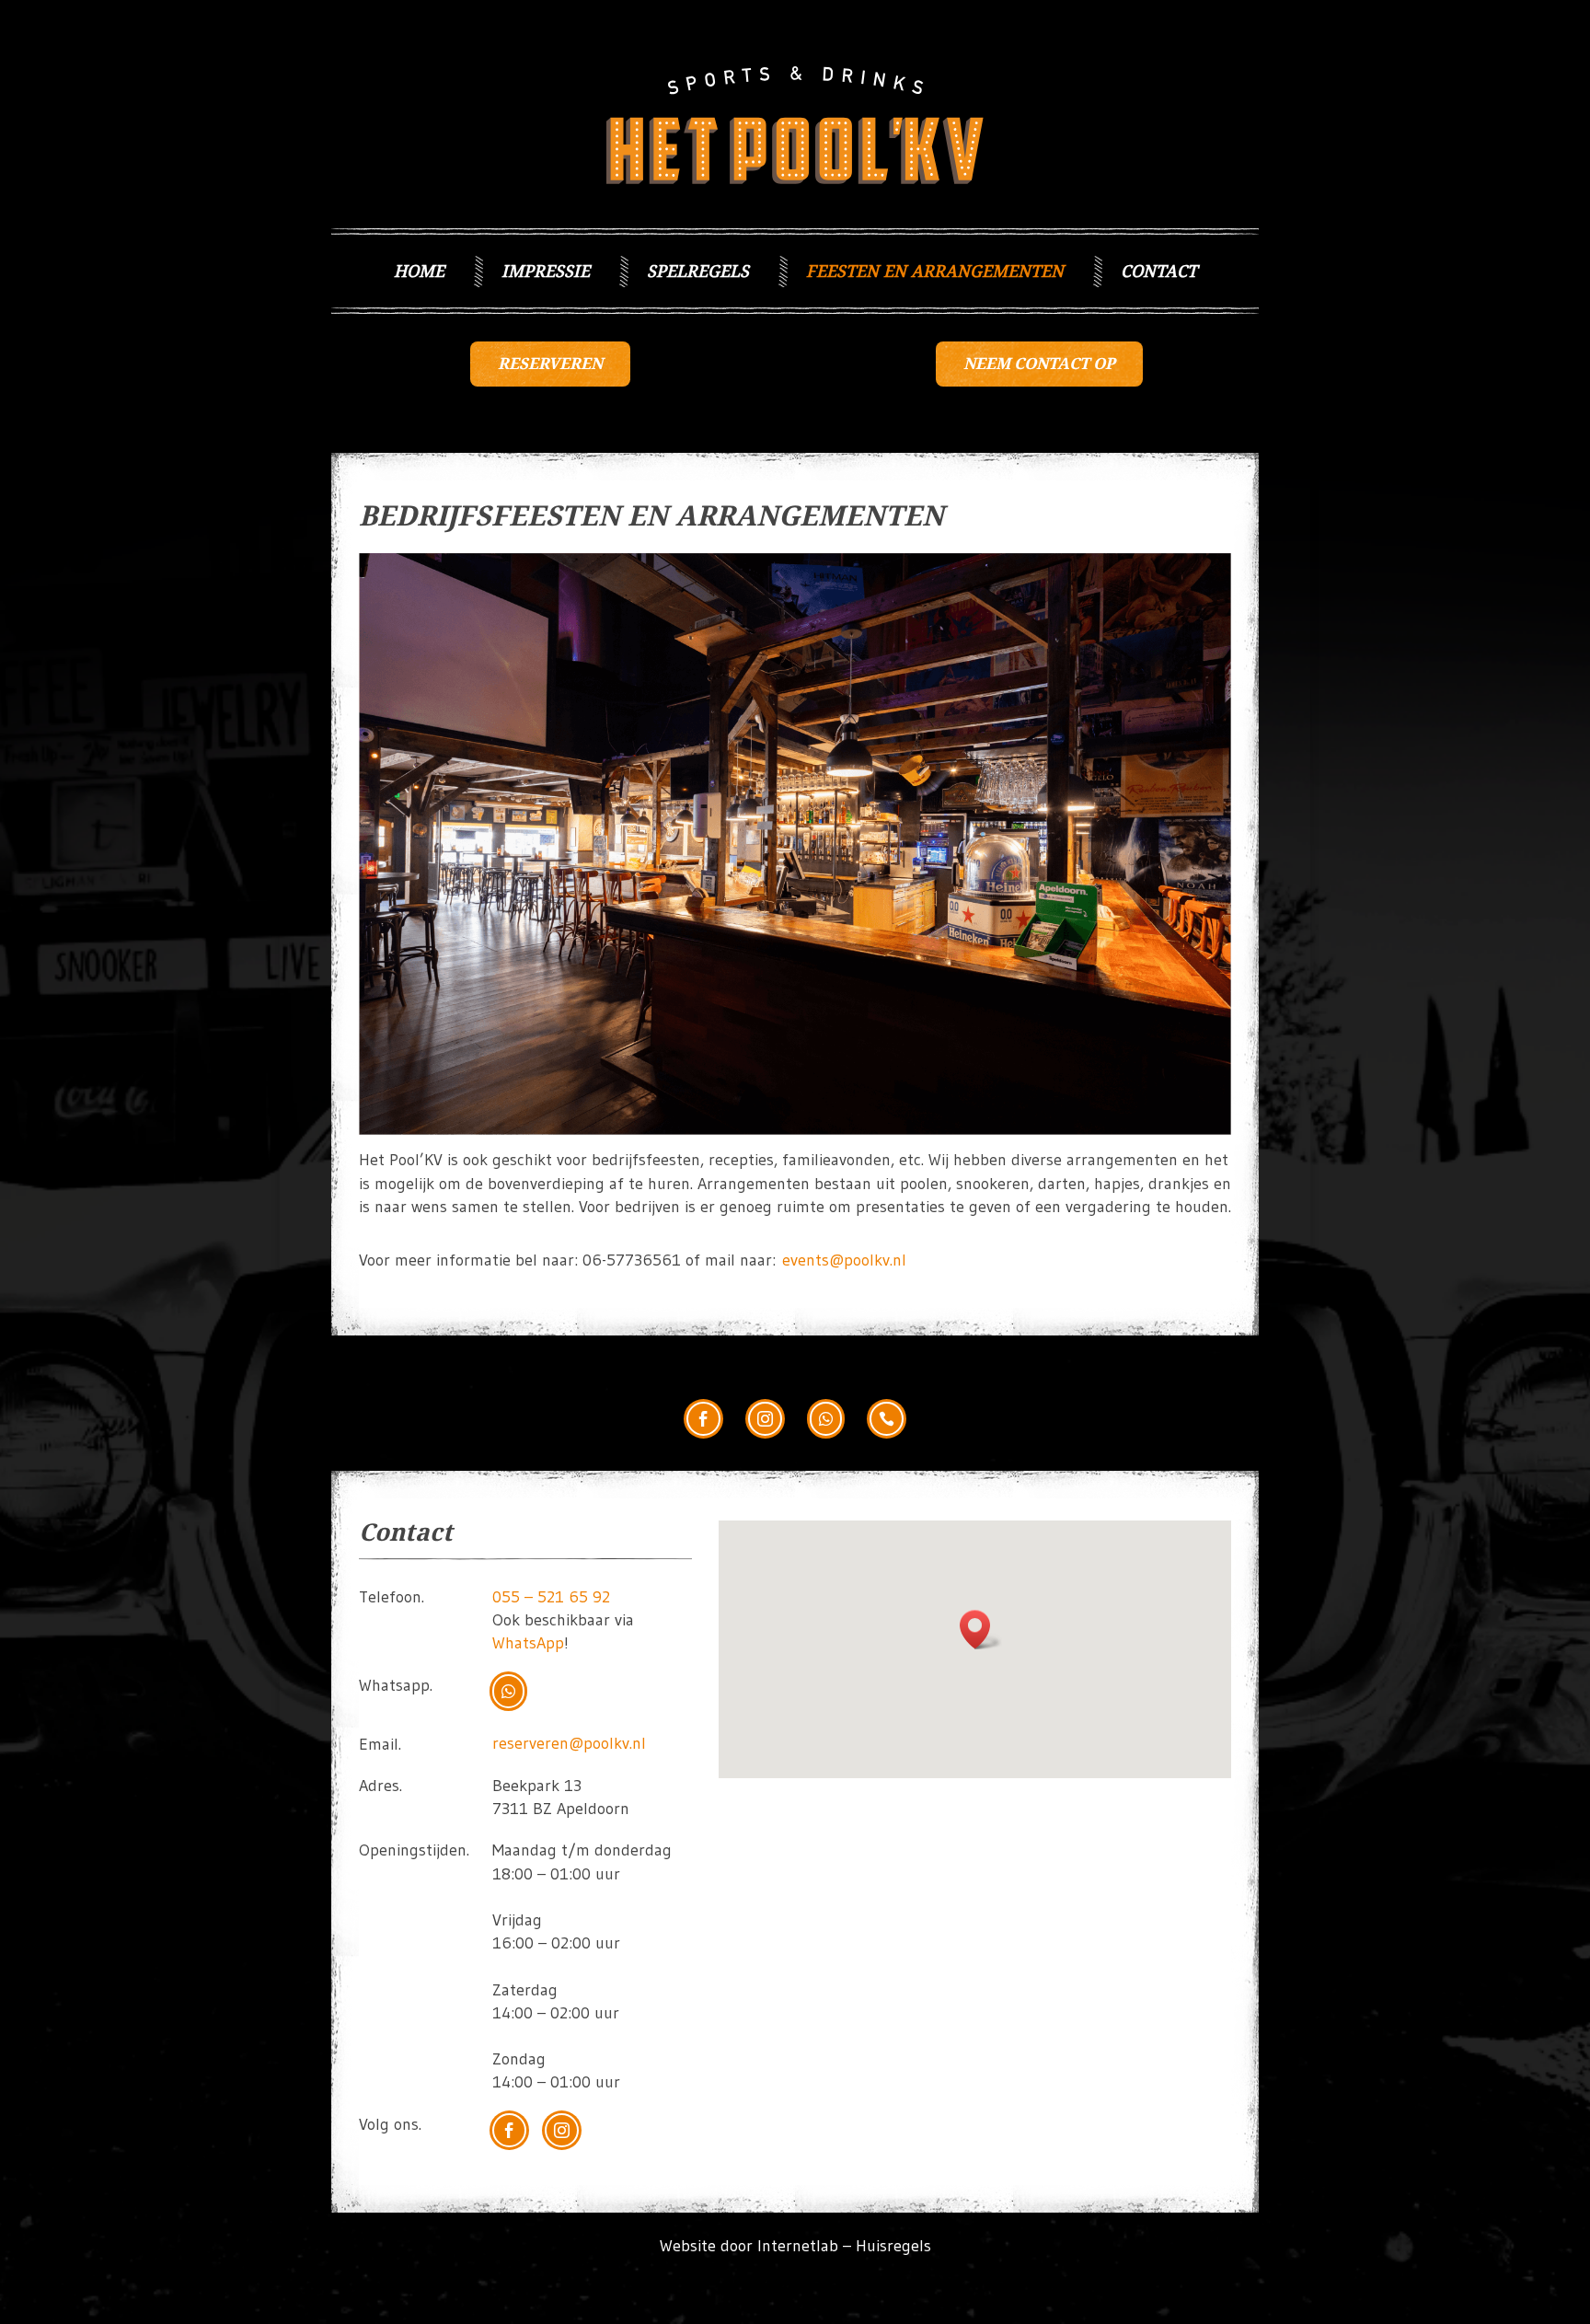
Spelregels (698, 271)
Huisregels (893, 2246)
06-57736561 (632, 1260)
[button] (981, 1630)
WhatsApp (528, 1643)
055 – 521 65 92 (551, 1597)
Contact (1159, 271)
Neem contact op (1039, 364)
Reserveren (550, 364)
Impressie (546, 271)
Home (419, 271)
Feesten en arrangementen (935, 271)
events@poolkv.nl (844, 1260)
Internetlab (798, 2246)
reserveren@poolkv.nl (569, 1743)
